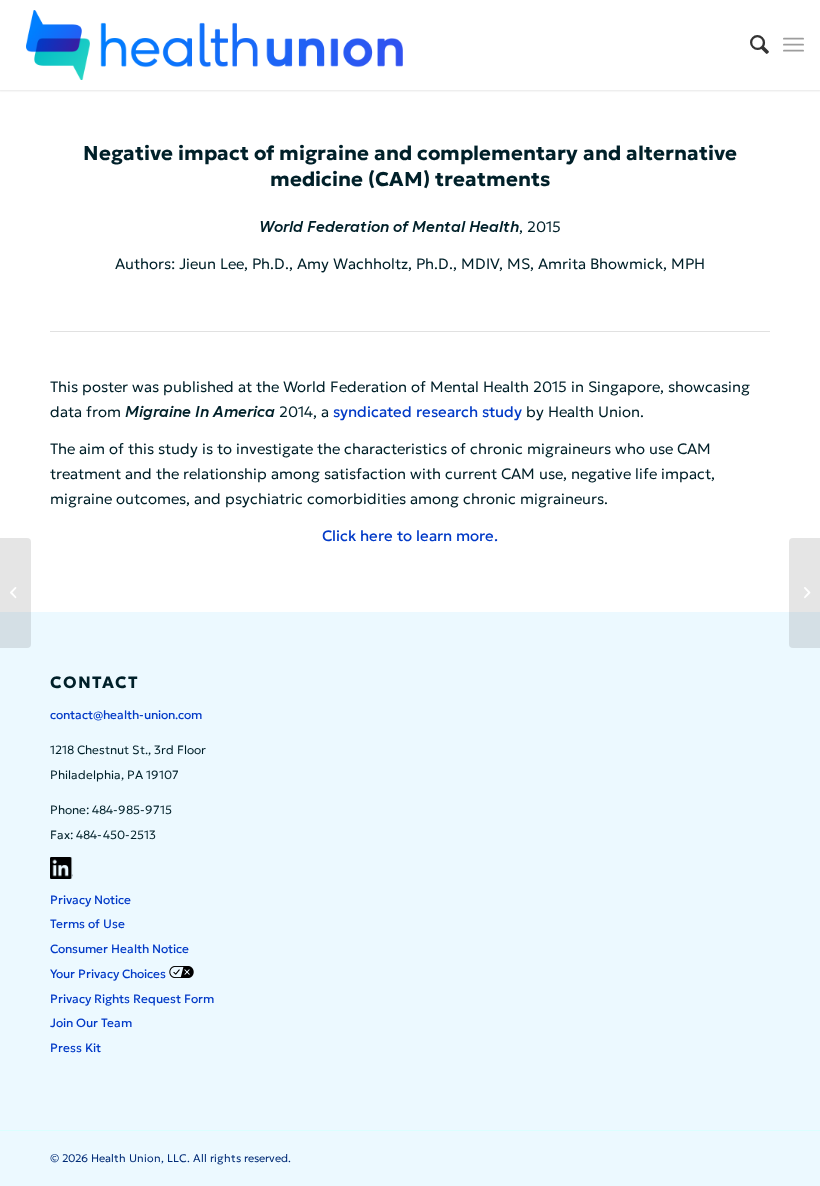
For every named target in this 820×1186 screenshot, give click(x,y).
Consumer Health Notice (119, 948)
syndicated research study (427, 411)
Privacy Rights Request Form (132, 998)
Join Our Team (91, 1022)
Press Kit (75, 1047)
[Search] (749, 45)
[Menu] (793, 45)
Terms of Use (87, 923)
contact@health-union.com (126, 714)
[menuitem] (749, 45)
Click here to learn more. (410, 535)
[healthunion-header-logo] (214, 45)
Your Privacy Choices (109, 973)
